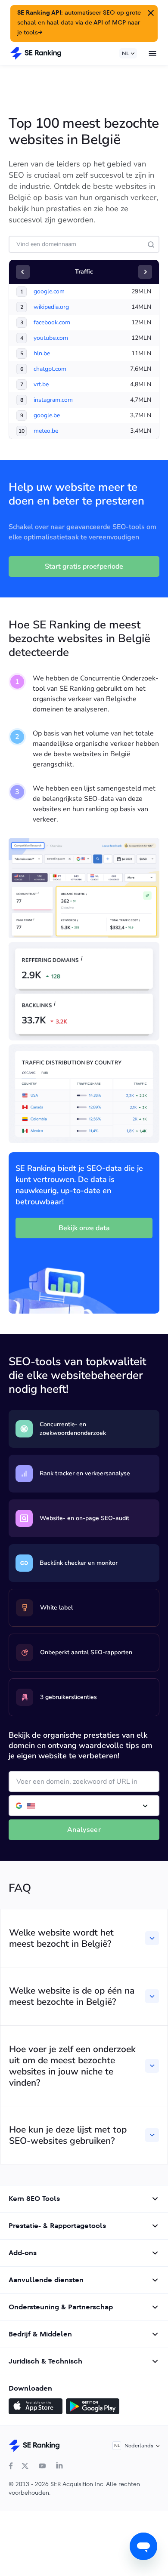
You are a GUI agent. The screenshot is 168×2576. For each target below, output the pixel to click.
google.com (49, 291)
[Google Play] (93, 2407)
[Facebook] (11, 2466)
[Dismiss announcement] (150, 12)
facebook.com (52, 322)
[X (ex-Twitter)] (25, 2466)
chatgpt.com (50, 369)
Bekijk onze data (84, 1228)
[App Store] (36, 2407)
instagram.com (53, 400)
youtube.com (51, 338)
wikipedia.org (51, 307)
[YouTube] (42, 2466)
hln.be (42, 353)
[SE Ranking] (36, 53)
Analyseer (84, 1830)
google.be (47, 415)
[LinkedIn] (59, 2466)
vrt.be (41, 384)
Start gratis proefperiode (84, 566)
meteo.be (46, 431)
